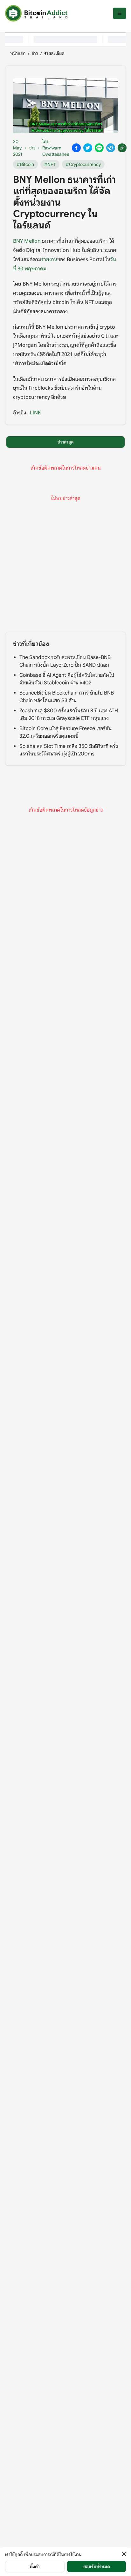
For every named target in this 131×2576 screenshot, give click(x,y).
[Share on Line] (99, 148)
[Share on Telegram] (111, 148)
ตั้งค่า (35, 2566)
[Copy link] (122, 148)
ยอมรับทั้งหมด (97, 2566)
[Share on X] (88, 148)
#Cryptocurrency (83, 164)
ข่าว (35, 53)
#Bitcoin (25, 164)
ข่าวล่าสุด (66, 442)
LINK (35, 412)
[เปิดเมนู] (120, 13)
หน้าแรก (18, 53)
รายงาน (49, 259)
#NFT (50, 164)
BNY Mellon (28, 240)
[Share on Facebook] (76, 148)
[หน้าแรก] (36, 13)
